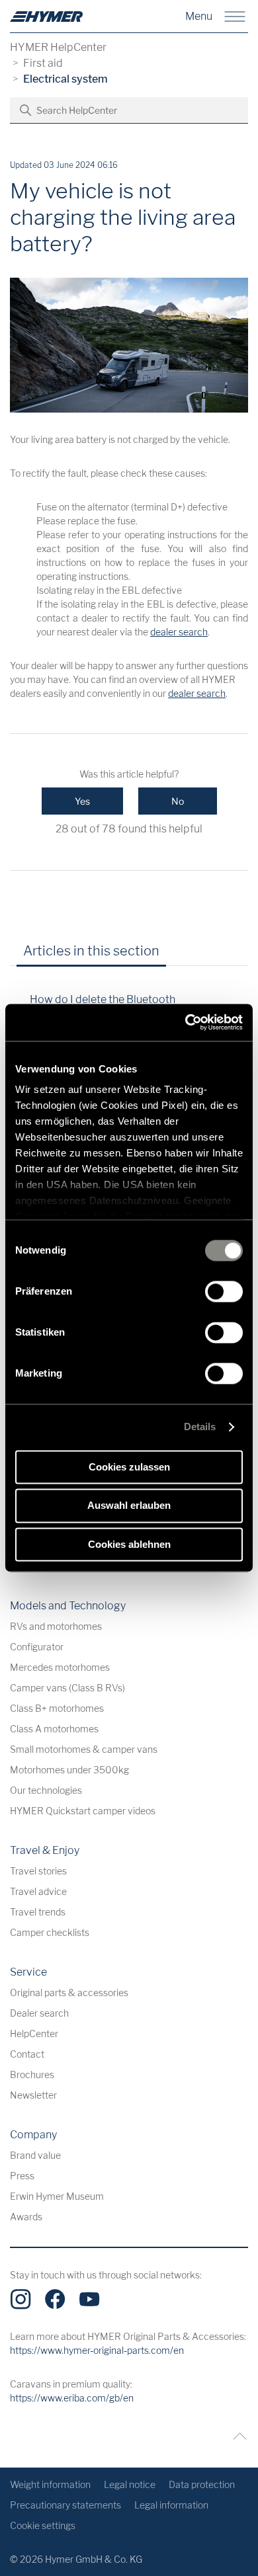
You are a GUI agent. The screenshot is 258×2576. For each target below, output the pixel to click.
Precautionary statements (65, 2505)
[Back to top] (236, 2436)
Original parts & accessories (69, 1992)
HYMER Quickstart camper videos (83, 1811)
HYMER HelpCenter (58, 47)
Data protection (202, 2484)
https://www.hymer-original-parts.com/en (97, 2350)
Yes (82, 801)
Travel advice (38, 1891)
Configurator (37, 1647)
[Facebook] (55, 2299)
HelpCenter (34, 2033)
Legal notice (130, 2484)
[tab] (188, 955)
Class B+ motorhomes (57, 1708)
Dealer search (39, 2013)
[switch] (224, 1291)
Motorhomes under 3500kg (69, 1770)
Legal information (171, 2505)
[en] (46, 17)
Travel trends (38, 1912)
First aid (43, 63)
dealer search (179, 632)
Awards (26, 2217)
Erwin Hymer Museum (57, 2196)
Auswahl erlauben (129, 1506)
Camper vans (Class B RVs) (67, 1688)
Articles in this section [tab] (91, 951)
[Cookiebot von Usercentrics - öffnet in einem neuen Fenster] (186, 1022)
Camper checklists (50, 1932)
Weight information (50, 2484)
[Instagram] (21, 2299)
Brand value (35, 2155)
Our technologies (46, 1790)
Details (200, 1427)
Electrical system (65, 79)
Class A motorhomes (54, 1729)
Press (22, 2176)
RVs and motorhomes (56, 1626)
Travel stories (38, 1871)
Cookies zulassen (129, 1467)
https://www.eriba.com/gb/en (72, 2398)
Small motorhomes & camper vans (84, 1749)
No (178, 801)
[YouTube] (89, 2299)
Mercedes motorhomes (60, 1667)
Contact (27, 2054)
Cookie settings (43, 2525)
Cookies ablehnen (129, 1544)
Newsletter (33, 2095)
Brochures (32, 2074)
